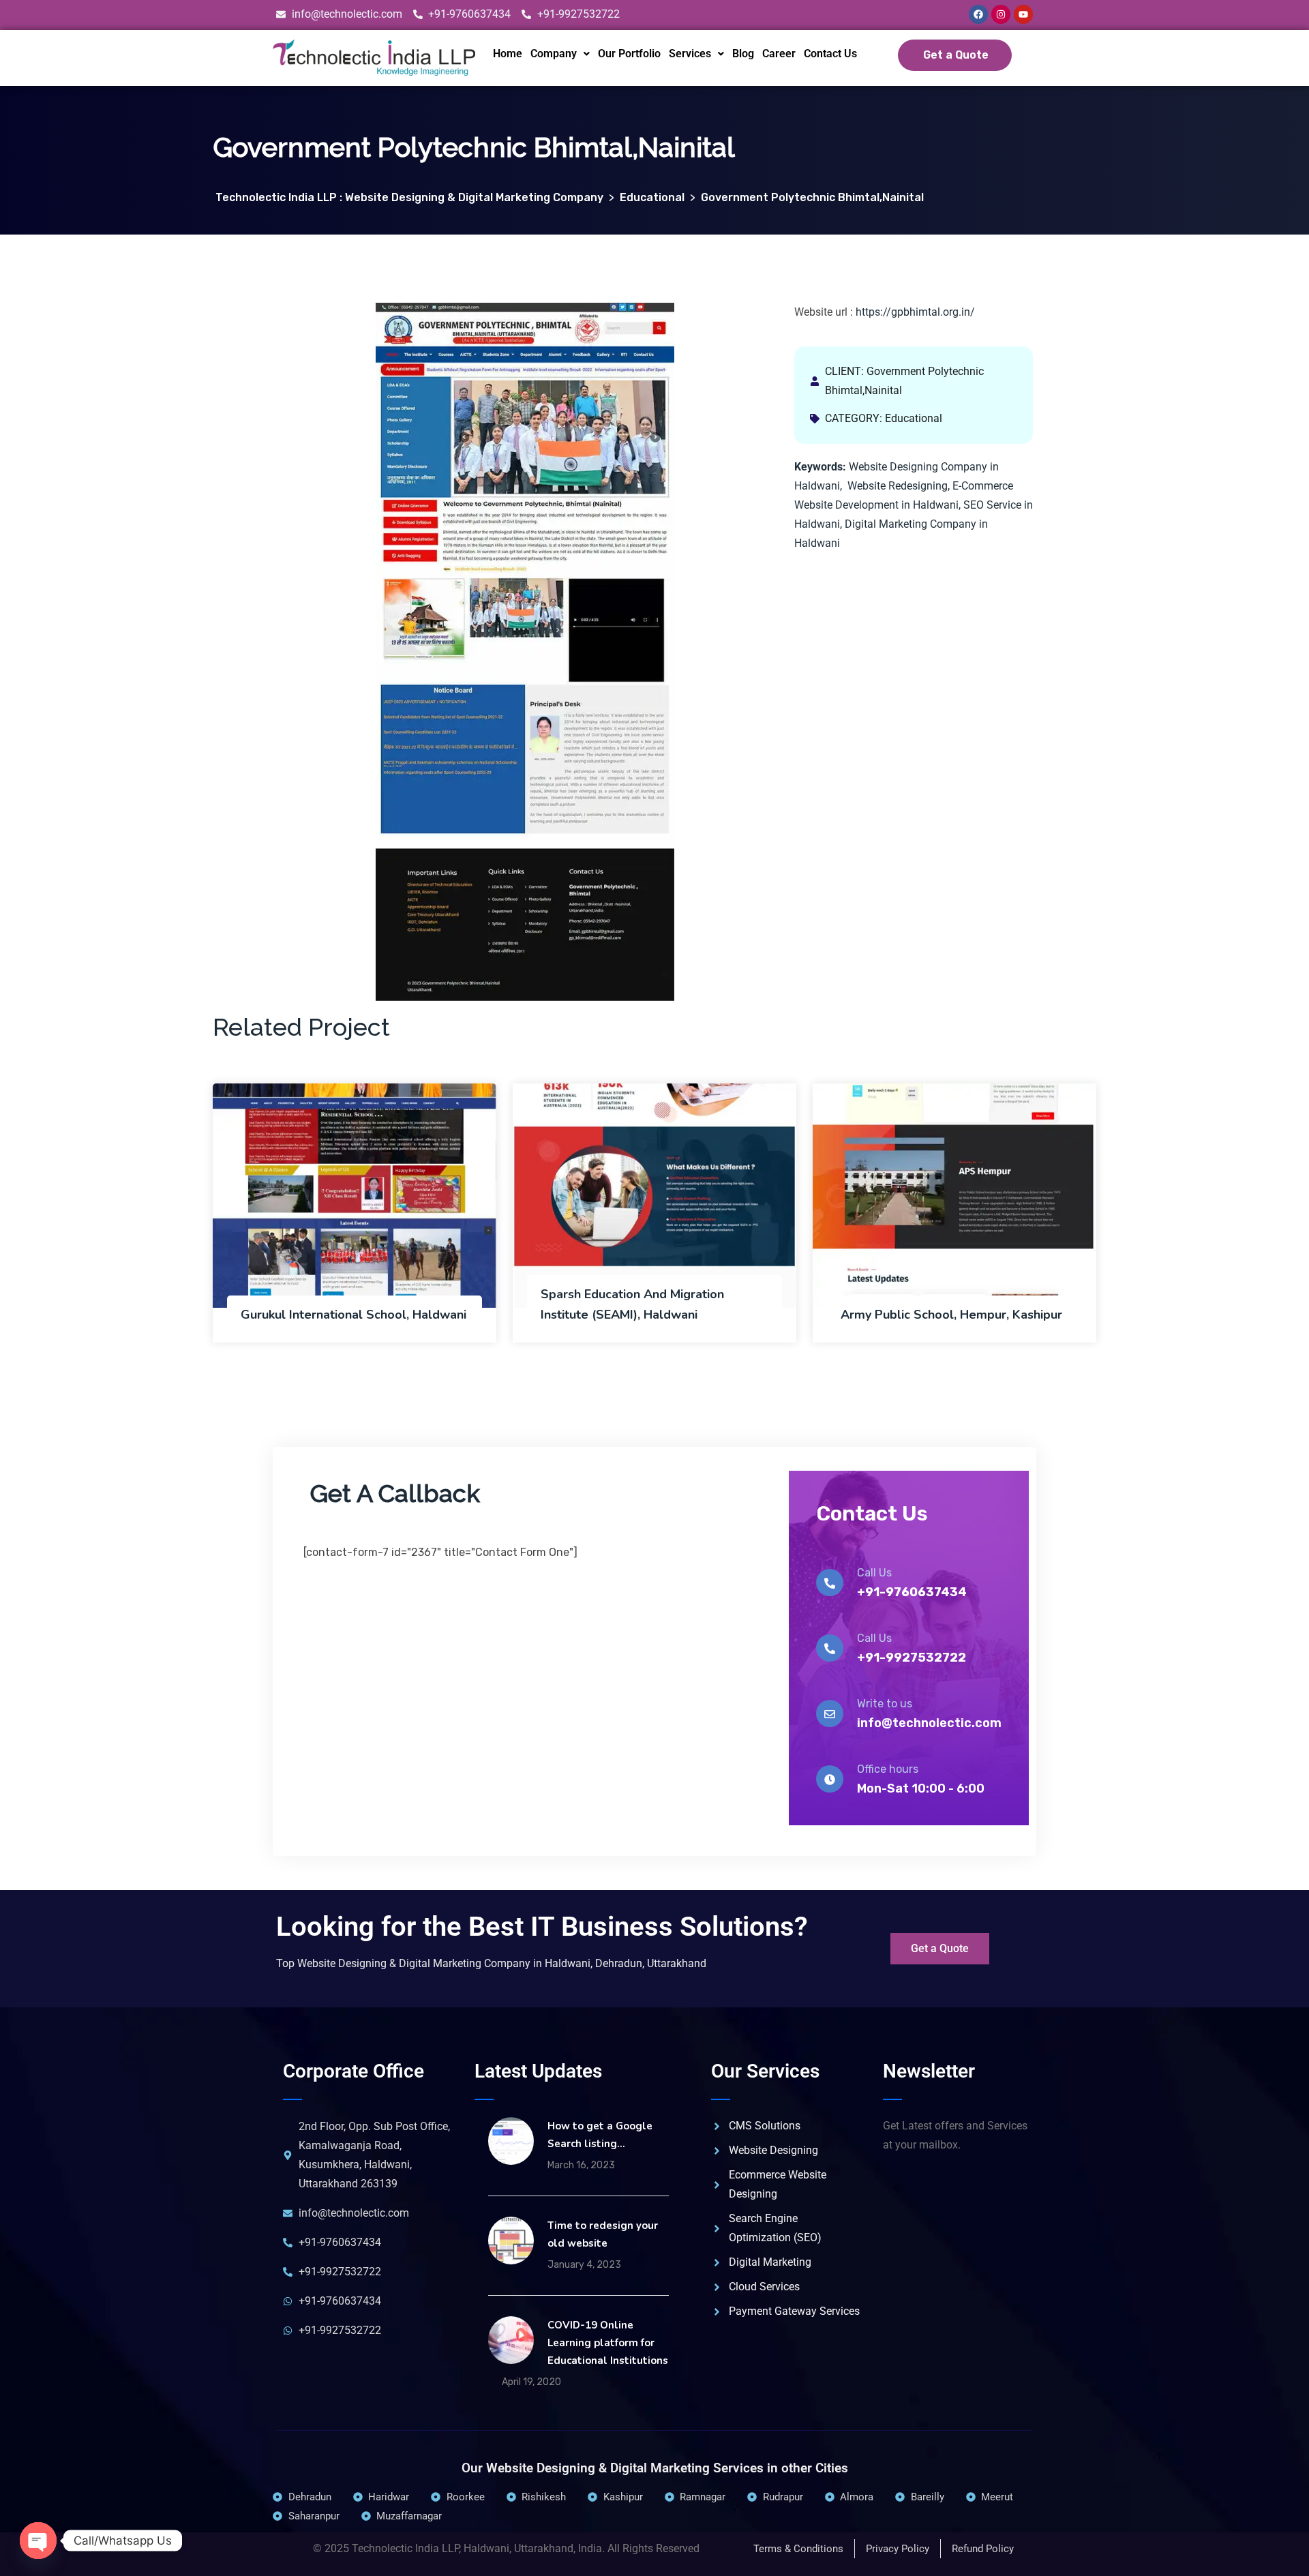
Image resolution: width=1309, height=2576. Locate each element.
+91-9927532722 (912, 1658)
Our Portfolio (629, 54)
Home (508, 54)
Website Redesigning (898, 486)
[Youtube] (1023, 14)
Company (554, 54)
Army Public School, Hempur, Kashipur (951, 1315)
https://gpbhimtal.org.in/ (915, 312)
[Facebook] (978, 14)
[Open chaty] (38, 2541)
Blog (743, 54)
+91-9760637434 (912, 1592)
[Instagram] (1001, 14)
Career (779, 54)
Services (690, 54)
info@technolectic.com (929, 1723)
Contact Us (830, 54)
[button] (560, 54)
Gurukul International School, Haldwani (353, 1315)
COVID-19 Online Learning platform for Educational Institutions (608, 2343)
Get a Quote (956, 55)
